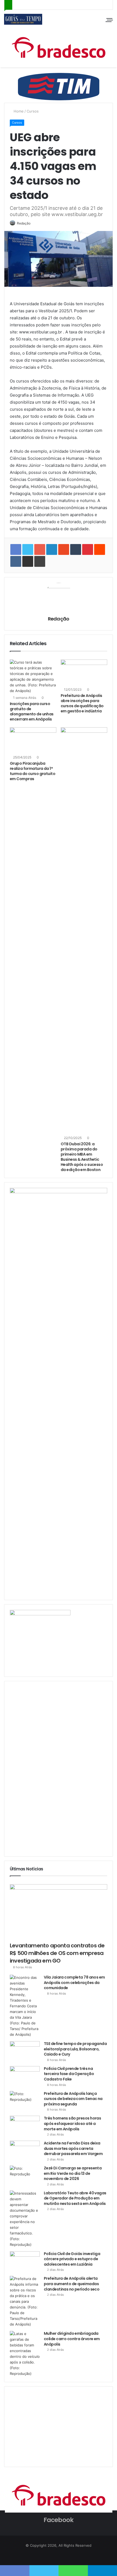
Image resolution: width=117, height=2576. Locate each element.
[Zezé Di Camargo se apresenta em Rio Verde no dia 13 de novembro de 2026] (25, 2176)
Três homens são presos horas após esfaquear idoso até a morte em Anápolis (72, 2123)
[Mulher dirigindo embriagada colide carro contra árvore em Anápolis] (25, 2354)
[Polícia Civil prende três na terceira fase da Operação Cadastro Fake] (25, 2076)
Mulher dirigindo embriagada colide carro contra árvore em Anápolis (72, 2339)
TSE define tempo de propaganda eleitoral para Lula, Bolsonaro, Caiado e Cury (75, 2049)
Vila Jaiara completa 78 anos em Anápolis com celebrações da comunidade (74, 1982)
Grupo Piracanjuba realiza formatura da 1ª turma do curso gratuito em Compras (33, 771)
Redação (24, 223)
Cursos (33, 111)
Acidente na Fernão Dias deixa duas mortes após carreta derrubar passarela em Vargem (73, 2148)
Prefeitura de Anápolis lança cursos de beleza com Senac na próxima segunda (73, 2099)
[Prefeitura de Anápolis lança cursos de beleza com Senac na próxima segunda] (25, 2101)
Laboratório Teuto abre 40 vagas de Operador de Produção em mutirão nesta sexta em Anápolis (75, 2198)
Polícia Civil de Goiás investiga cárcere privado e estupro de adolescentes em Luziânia (72, 2259)
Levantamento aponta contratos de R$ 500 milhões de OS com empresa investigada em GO (57, 1953)
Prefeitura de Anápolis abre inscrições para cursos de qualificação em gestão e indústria (82, 703)
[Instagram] (65, 2556)
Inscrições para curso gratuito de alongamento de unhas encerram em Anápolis (32, 711)
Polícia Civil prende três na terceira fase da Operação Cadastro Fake (69, 2074)
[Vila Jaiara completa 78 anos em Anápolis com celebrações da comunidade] (25, 2006)
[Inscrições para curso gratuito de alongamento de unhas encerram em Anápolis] (33, 677)
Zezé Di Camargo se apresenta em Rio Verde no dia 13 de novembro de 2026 (73, 2173)
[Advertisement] (51, 1768)
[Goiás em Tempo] (23, 19)
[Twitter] (59, 2556)
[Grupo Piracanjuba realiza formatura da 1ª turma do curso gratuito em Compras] (33, 740)
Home (18, 111)
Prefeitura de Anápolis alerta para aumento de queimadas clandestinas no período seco (72, 2284)
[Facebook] (52, 2556)
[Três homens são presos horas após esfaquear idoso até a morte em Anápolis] (25, 2126)
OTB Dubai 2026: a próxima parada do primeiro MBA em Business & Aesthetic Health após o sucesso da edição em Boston (82, 1157)
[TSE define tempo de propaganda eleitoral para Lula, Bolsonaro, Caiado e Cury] (25, 2051)
